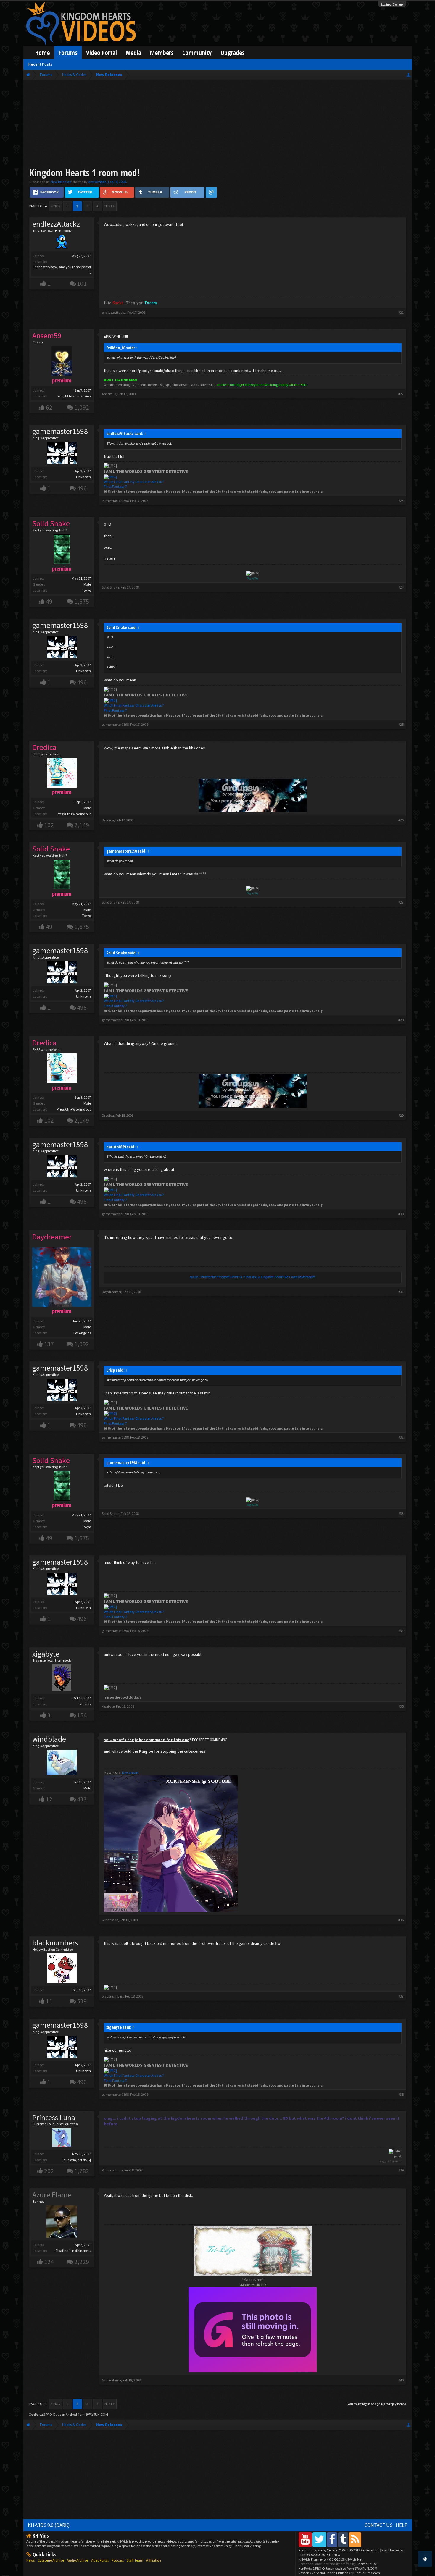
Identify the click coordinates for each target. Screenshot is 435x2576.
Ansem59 (109, 394)
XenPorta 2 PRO (41, 2414)
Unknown (83, 477)
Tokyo (86, 590)
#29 (401, 1115)
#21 (401, 312)
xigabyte (46, 1654)
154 (82, 1715)
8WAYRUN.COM (97, 2414)
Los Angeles (82, 1333)
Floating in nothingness (73, 2251)
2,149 (82, 825)
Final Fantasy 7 (115, 486)
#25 (401, 724)
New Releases (61, 182)
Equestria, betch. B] (76, 2160)
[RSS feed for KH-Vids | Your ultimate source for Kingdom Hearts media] (355, 2539)
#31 (401, 1292)
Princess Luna (54, 2118)
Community (197, 52)
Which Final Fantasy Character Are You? (134, 482)
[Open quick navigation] (409, 75)
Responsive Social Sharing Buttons (324, 2573)
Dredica (108, 820)
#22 (401, 394)
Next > (110, 206)
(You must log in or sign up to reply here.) (376, 2404)
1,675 (82, 601)
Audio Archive (77, 2560)
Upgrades (233, 52)
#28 (401, 1020)
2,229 (82, 2262)
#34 (401, 1631)
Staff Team (135, 2560)
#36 (401, 1920)
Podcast (118, 2560)
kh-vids (85, 1704)
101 (82, 283)
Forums (68, 52)
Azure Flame (111, 2380)
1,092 (82, 407)
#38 (401, 2094)
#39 (401, 2170)
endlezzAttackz (56, 224)
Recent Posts (40, 64)
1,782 (82, 2171)
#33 (401, 1514)
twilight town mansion (74, 396)
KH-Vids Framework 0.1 (331, 2559)
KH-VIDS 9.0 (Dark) (49, 2525)
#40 (401, 2380)
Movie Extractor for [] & (253, 1277)
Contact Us (379, 2525)
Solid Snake (111, 587)
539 (82, 2001)
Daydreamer (112, 1292)
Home (42, 52)
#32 (401, 1437)
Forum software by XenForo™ (339, 2550)
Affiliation (154, 2560)
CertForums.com (367, 2573)
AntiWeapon (97, 182)
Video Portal (101, 52)
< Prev (55, 206)
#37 (401, 1996)
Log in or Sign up (392, 4)
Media (133, 52)
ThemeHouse (366, 2564)
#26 (401, 820)
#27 (401, 902)
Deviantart (130, 1773)
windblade (49, 1739)
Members (162, 52)
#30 (401, 1214)
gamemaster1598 (60, 431)
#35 (401, 1706)
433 (82, 1799)
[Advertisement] (217, 125)
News (30, 2560)
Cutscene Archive (51, 2560)
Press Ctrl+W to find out (74, 814)
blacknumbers (55, 1943)
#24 (401, 587)
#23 (401, 501)
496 (82, 488)
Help (402, 2525)
